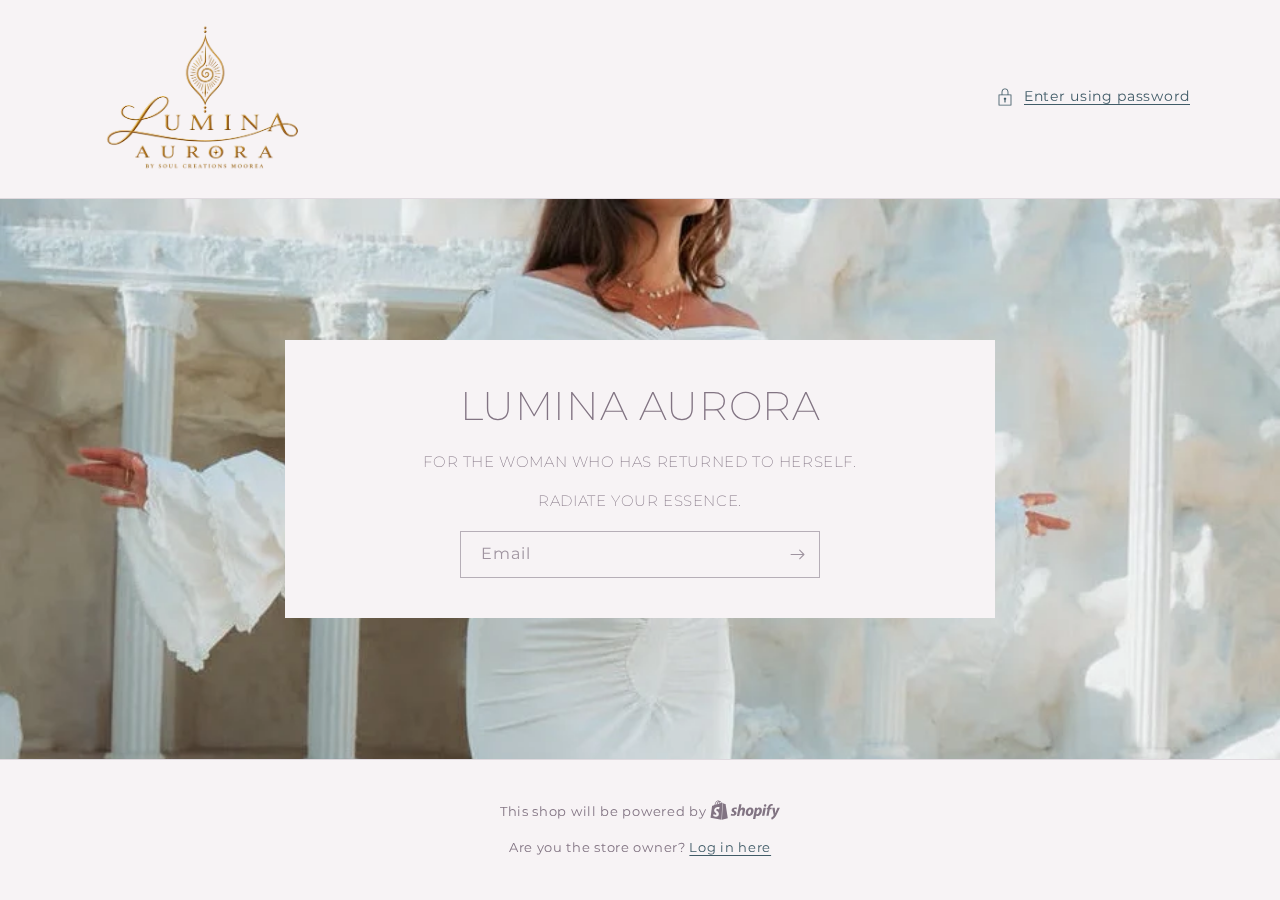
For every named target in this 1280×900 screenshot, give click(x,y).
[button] (1093, 96)
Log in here (730, 847)
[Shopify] (745, 811)
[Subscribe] (797, 554)
